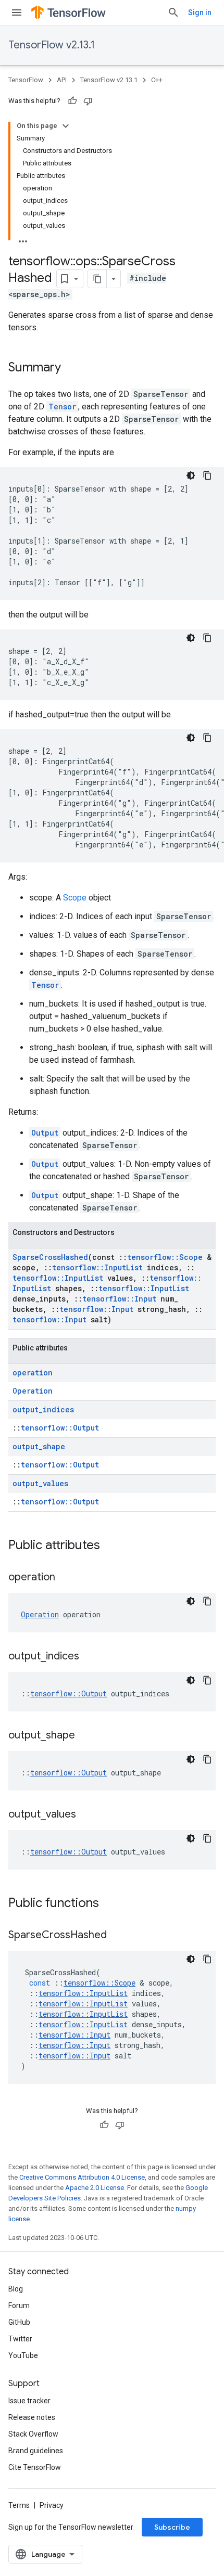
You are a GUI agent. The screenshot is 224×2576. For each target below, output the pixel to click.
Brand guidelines (36, 2451)
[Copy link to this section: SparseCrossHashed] (117, 1936)
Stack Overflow (33, 2434)
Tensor (62, 407)
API (62, 80)
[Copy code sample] (207, 475)
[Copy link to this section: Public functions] (109, 1904)
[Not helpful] (88, 101)
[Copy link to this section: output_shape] (85, 1736)
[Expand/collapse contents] (66, 126)
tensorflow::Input (119, 1299)
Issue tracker (29, 2401)
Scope (75, 898)
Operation (33, 1391)
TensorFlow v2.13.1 (52, 45)
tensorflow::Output (60, 1428)
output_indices (43, 1409)
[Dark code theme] (191, 475)
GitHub (19, 2322)
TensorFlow (26, 80)
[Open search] (173, 12)
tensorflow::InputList (97, 1267)
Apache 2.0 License (95, 2188)
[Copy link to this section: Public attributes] (110, 1546)
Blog (16, 2289)
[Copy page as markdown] (97, 279)
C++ (157, 80)
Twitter (20, 2339)
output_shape (39, 1446)
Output (45, 1133)
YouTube (23, 2355)
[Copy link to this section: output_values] (86, 1815)
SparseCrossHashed (50, 1257)
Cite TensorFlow (35, 2467)
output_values (40, 1483)
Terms (19, 2505)
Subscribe (172, 2527)
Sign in (200, 12)
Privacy (52, 2505)
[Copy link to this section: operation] (66, 1578)
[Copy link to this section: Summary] (71, 368)
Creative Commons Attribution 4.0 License (82, 2177)
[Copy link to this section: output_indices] (90, 1657)
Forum (19, 2305)
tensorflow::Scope (165, 1257)
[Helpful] (72, 101)
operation (33, 1373)
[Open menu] (17, 12)
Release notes (32, 2417)
